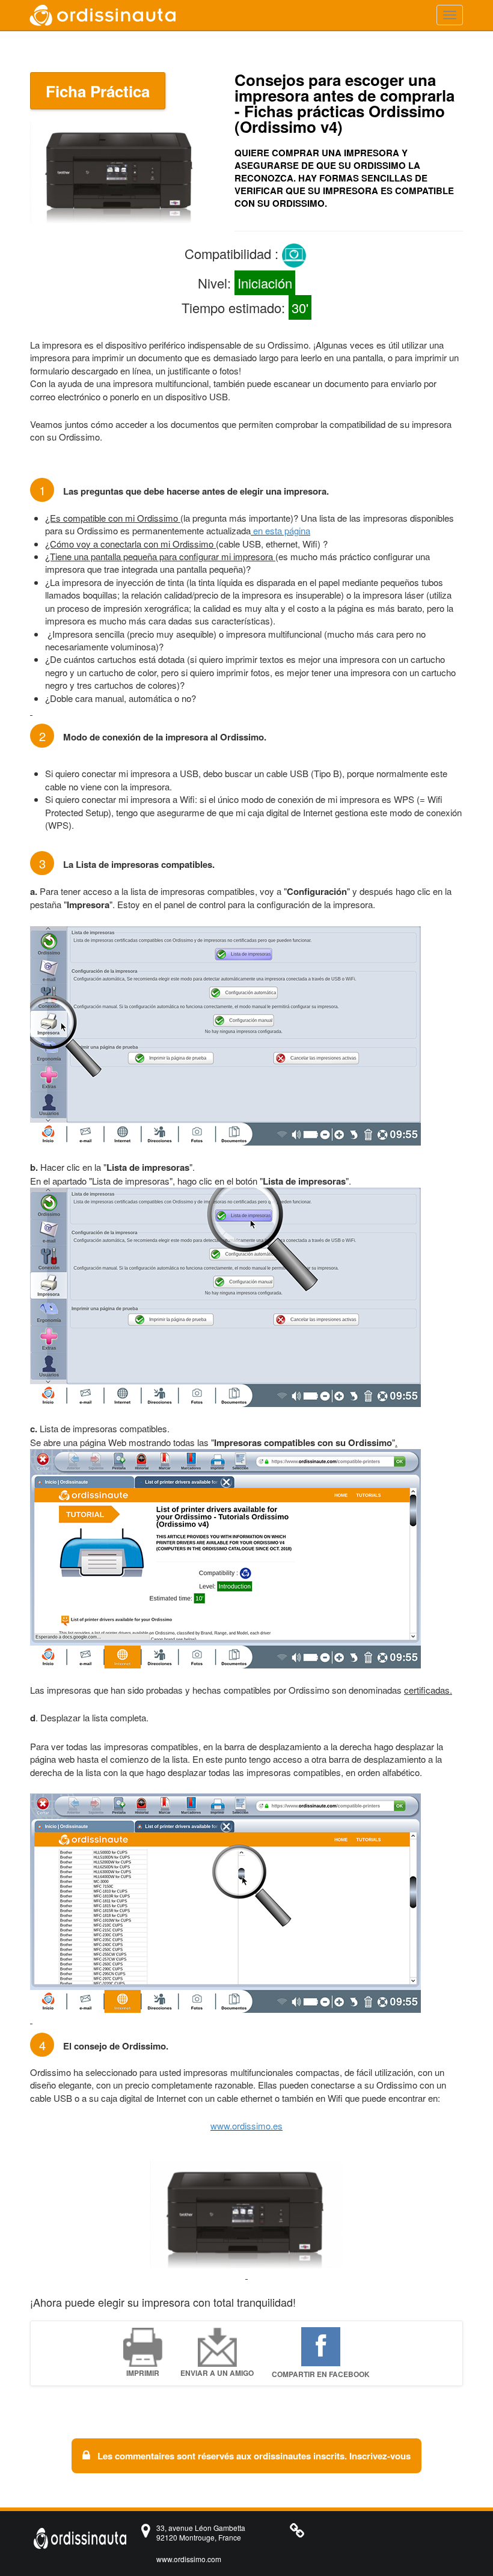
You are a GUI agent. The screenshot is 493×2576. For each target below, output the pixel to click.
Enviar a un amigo (217, 2373)
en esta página (282, 530)
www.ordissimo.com (189, 2559)
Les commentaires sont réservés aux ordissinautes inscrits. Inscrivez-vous (253, 2456)
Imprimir (143, 2373)
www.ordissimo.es (246, 2126)
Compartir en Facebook (321, 2374)
